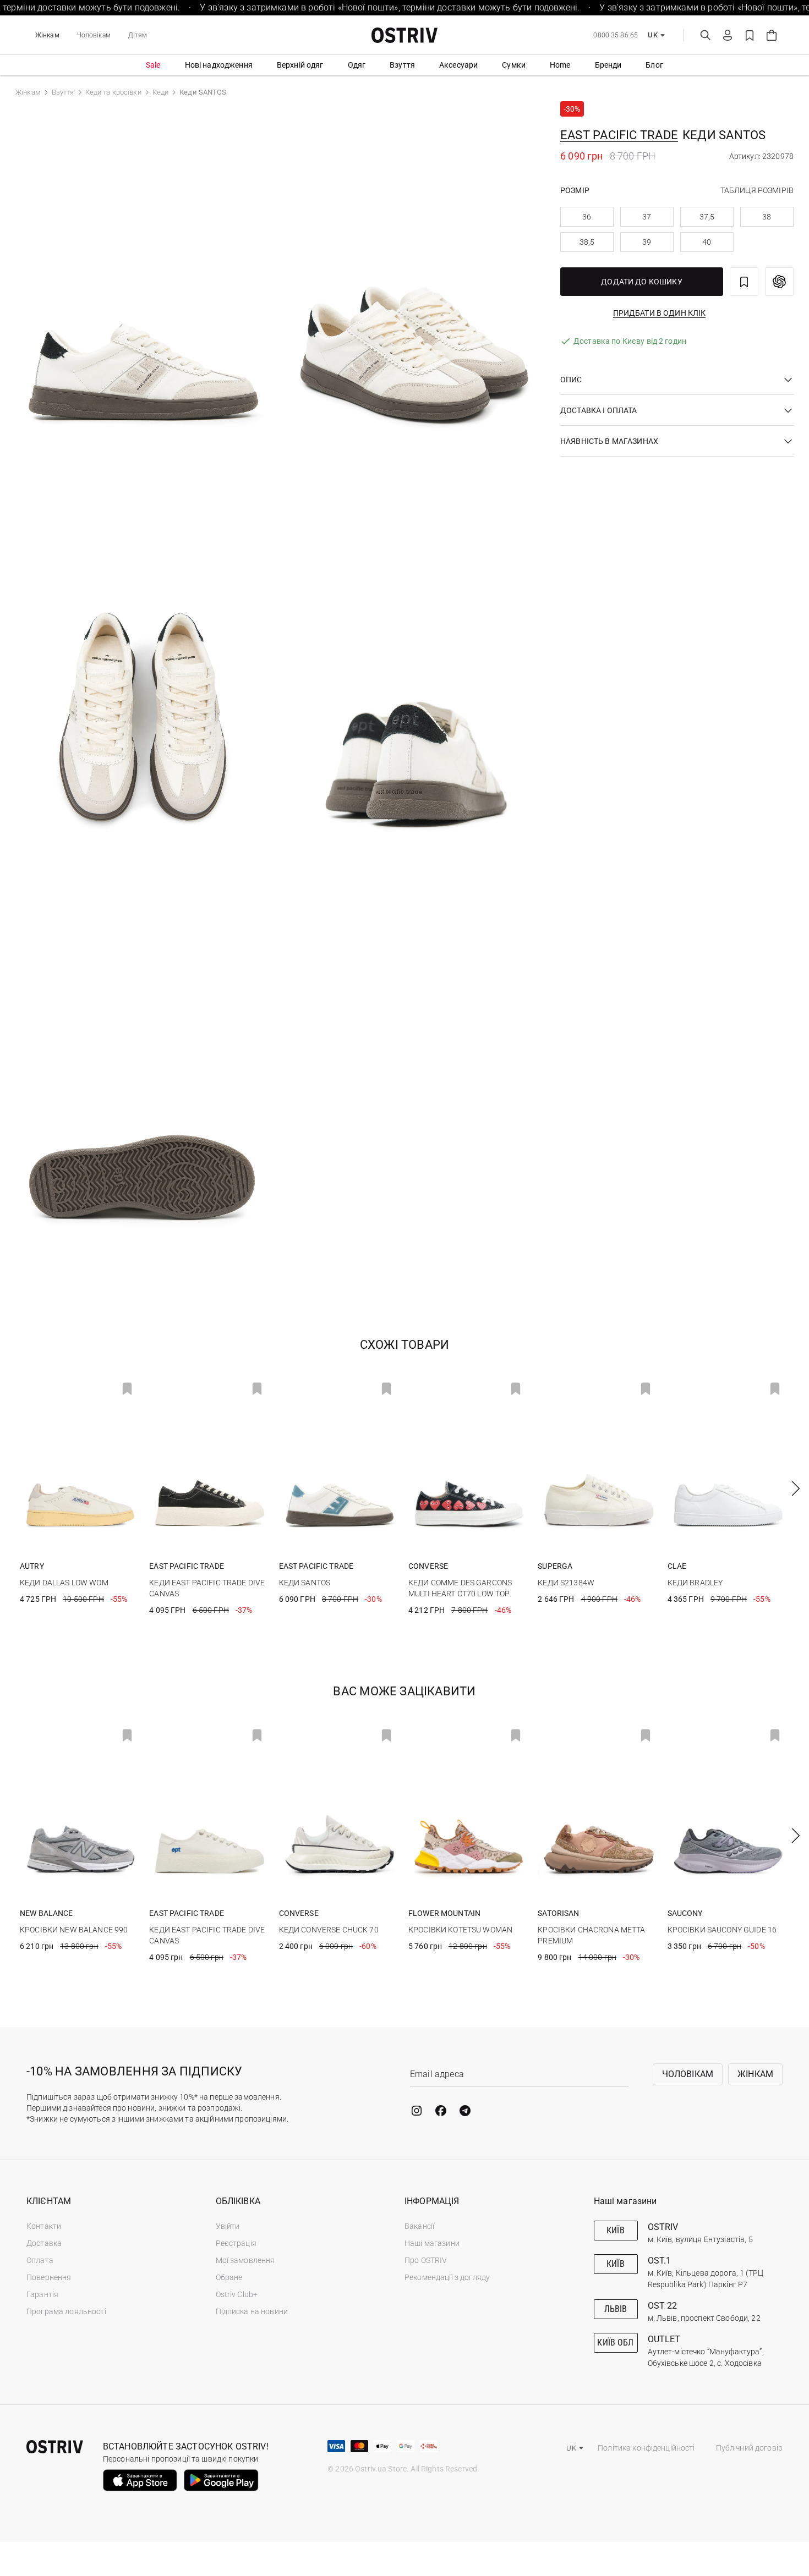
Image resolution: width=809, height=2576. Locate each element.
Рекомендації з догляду (447, 2277)
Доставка (44, 2243)
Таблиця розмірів (757, 190)
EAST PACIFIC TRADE (619, 135)
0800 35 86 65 (616, 35)
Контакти (44, 2226)
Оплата (40, 2260)
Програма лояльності (66, 2311)
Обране (229, 2277)
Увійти (228, 2226)
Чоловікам (94, 35)
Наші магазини (432, 2243)
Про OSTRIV (426, 2260)
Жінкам (47, 35)
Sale (153, 65)
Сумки (514, 65)
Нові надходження (219, 65)
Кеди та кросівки (113, 92)
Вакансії (419, 2226)
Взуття (402, 65)
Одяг (357, 65)
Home (560, 65)
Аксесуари (458, 65)
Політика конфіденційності (646, 2448)
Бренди (608, 65)
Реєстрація (236, 2243)
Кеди (161, 92)
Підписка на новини (252, 2311)
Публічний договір (749, 2448)
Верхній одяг (300, 65)
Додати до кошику (642, 282)
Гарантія (42, 2294)
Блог (654, 65)
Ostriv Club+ (237, 2294)
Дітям (138, 35)
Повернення (49, 2277)
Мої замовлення (245, 2260)
